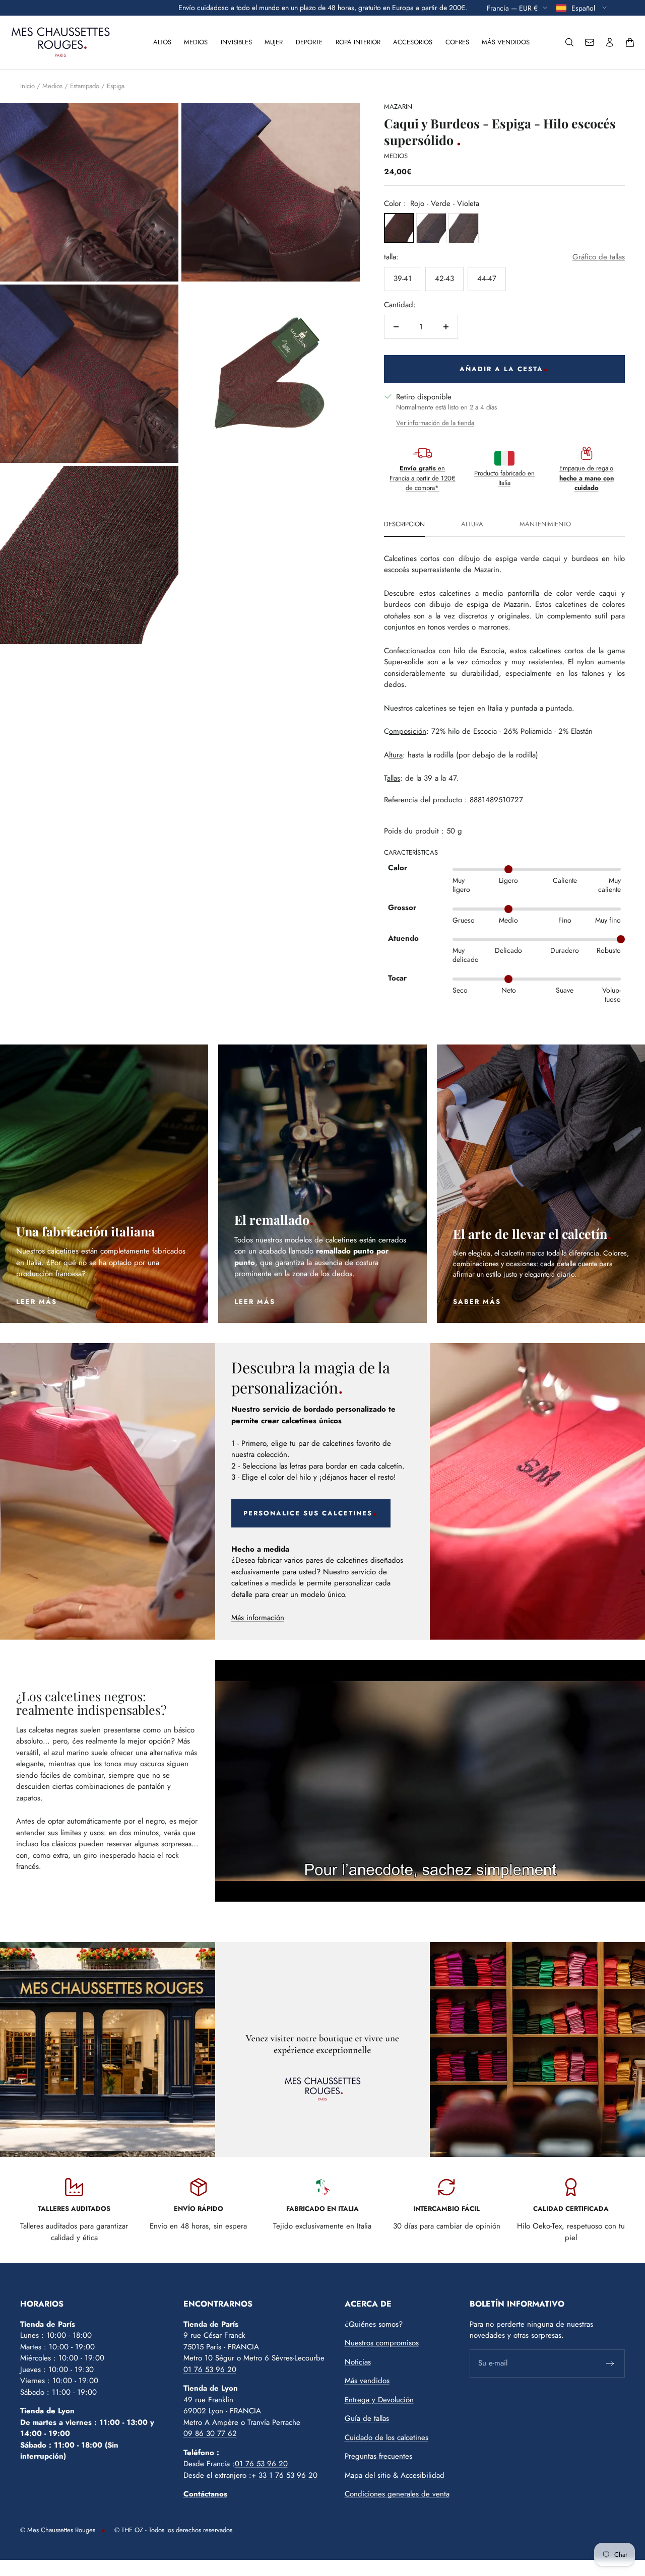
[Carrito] (630, 42)
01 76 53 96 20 (210, 2370)
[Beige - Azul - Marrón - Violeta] (464, 228)
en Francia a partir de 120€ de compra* (423, 478)
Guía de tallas (367, 2418)
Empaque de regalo (587, 478)
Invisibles (236, 42)
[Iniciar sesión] (610, 42)
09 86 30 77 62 (210, 2433)
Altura (472, 525)
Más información (258, 1618)
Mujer (274, 42)
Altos (162, 42)
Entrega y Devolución (379, 2400)
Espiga (116, 86)
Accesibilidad (423, 2475)
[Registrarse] (610, 2363)
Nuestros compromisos (382, 2343)
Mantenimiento (545, 525)
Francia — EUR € (512, 8)
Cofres (457, 42)
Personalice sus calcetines (308, 1513)
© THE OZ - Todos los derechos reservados (173, 2530)
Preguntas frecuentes (378, 2456)
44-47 (487, 279)
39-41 (403, 279)
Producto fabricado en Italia (504, 478)
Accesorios (413, 42)
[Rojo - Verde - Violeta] (399, 228)
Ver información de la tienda (435, 423)
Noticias (358, 2362)
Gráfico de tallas (599, 257)
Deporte (309, 42)
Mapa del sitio (368, 2475)
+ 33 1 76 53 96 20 (284, 2475)
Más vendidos (506, 42)
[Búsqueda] (569, 42)
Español (584, 8)
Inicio (27, 86)
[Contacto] (590, 42)
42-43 (444, 279)
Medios (196, 42)
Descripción (404, 525)
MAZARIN (398, 107)
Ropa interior (358, 42)
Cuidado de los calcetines (386, 2438)
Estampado (85, 86)
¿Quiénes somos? (374, 2324)
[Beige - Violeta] (431, 228)
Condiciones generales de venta (397, 2494)
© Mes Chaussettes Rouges (58, 2530)
